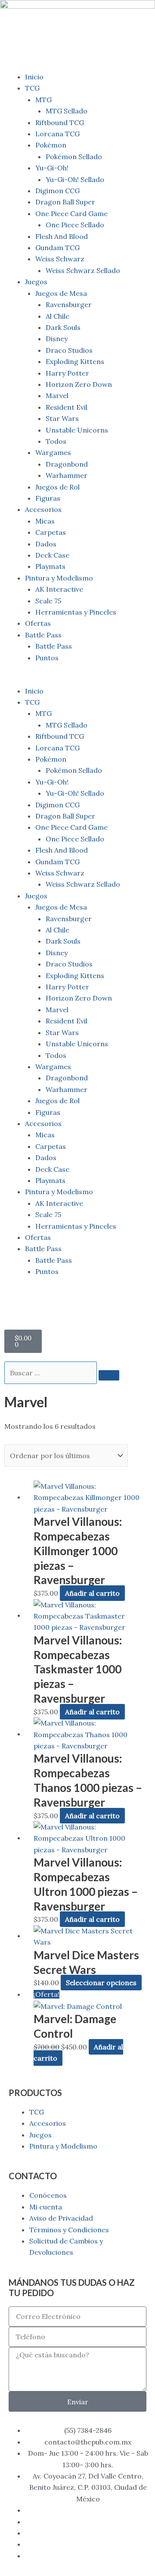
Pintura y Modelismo (59, 578)
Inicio (34, 77)
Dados (46, 544)
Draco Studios (69, 350)
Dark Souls (63, 327)
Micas (45, 521)
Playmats (50, 566)
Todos (56, 441)
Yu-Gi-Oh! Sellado (75, 179)
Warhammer (67, 475)
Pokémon (51, 145)
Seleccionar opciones (101, 1983)
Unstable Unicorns (77, 430)
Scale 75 (48, 601)
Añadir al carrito (92, 1593)
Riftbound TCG (60, 122)
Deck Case (52, 555)
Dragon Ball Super (65, 202)
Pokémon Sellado (74, 157)
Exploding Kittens (75, 361)
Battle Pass (43, 635)
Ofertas (38, 623)
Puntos (47, 658)
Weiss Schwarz (60, 259)
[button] (77, 679)
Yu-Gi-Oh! (52, 168)
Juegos (36, 282)
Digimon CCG (57, 191)
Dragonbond (67, 464)
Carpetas (51, 532)
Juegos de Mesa (61, 293)
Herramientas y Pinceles (76, 612)
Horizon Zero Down (79, 384)
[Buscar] (109, 1375)
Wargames (53, 452)
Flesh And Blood (62, 236)
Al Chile (57, 316)
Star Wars (62, 418)
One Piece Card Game (71, 213)
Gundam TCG (57, 248)
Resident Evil (67, 407)
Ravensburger (69, 304)
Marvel (57, 395)
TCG (32, 88)
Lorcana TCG (57, 134)
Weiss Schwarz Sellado (83, 270)
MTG (43, 100)
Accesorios (43, 509)
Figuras (48, 498)
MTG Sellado (67, 111)
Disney (57, 339)
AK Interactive (59, 589)
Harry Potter (67, 373)
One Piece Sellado (75, 225)
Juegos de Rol (57, 487)
